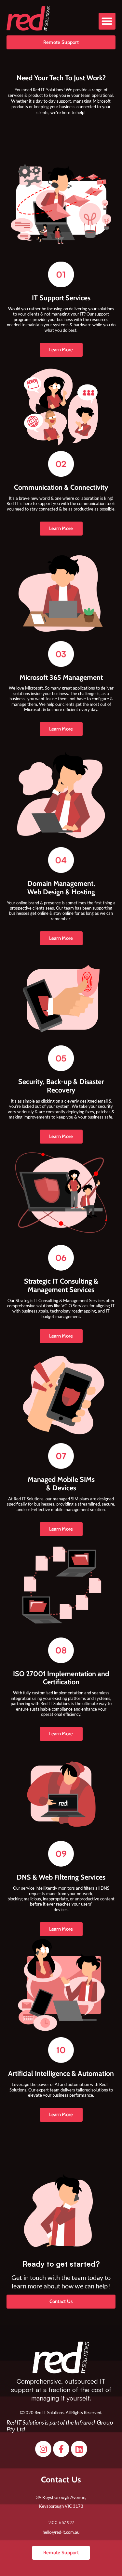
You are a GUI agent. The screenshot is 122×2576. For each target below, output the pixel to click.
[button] (107, 21)
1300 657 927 (61, 2522)
